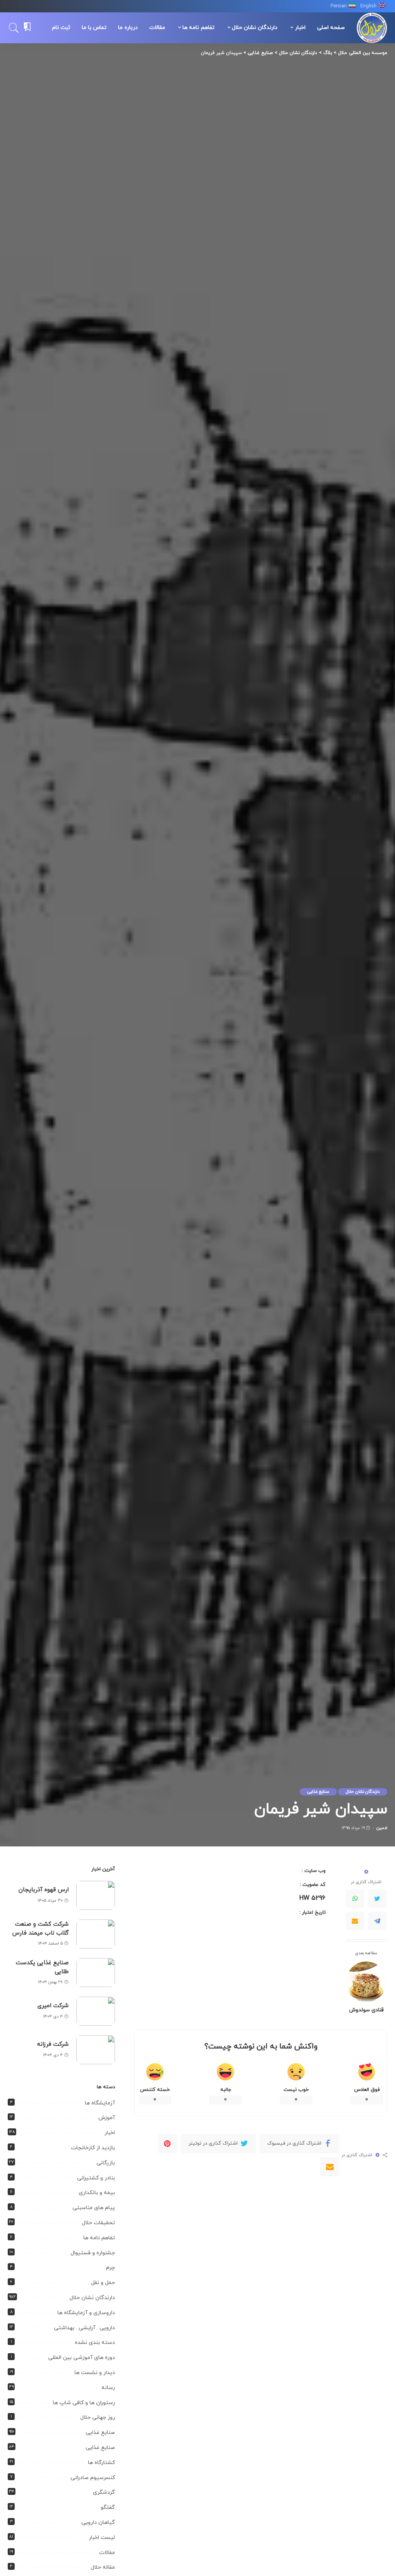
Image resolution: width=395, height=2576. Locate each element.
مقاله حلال (103, 2567)
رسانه (108, 2388)
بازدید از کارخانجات (93, 2148)
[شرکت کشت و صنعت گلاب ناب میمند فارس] (96, 1934)
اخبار (110, 2133)
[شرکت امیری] (96, 2011)
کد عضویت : (313, 1885)
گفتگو (108, 2507)
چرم (111, 2268)
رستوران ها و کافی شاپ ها (84, 2403)
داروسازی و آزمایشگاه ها (86, 2313)
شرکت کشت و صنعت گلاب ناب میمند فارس (41, 1929)
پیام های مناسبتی (94, 2208)
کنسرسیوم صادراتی (93, 2478)
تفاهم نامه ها (99, 2238)
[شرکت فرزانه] (96, 2050)
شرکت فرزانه (53, 2044)
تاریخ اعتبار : (312, 1912)
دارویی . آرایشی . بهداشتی (84, 2328)
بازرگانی (106, 2163)
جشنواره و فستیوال (93, 2253)
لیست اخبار (102, 2538)
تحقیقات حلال (98, 2223)
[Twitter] (377, 1899)
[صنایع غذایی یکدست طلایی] (96, 1973)
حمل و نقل (103, 2283)
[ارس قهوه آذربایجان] (96, 1895)
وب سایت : (314, 1871)
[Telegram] (377, 1921)
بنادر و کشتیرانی (96, 2178)
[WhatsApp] (355, 1899)
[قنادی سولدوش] (366, 1982)
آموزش (107, 2118)
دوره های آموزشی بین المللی (82, 2358)
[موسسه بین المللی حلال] (372, 28)
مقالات (107, 2553)
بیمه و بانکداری (97, 2193)
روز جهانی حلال (98, 2417)
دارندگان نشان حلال (363, 1792)
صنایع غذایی (318, 1792)
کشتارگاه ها (101, 2463)
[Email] (355, 1921)
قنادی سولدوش (366, 2010)
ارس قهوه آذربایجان (44, 1890)
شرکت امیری (53, 2006)
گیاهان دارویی (98, 2523)
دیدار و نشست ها (95, 2373)
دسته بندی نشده (95, 2343)
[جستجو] (14, 28)
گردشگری (104, 2492)
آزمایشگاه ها (100, 2103)
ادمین (382, 1828)
